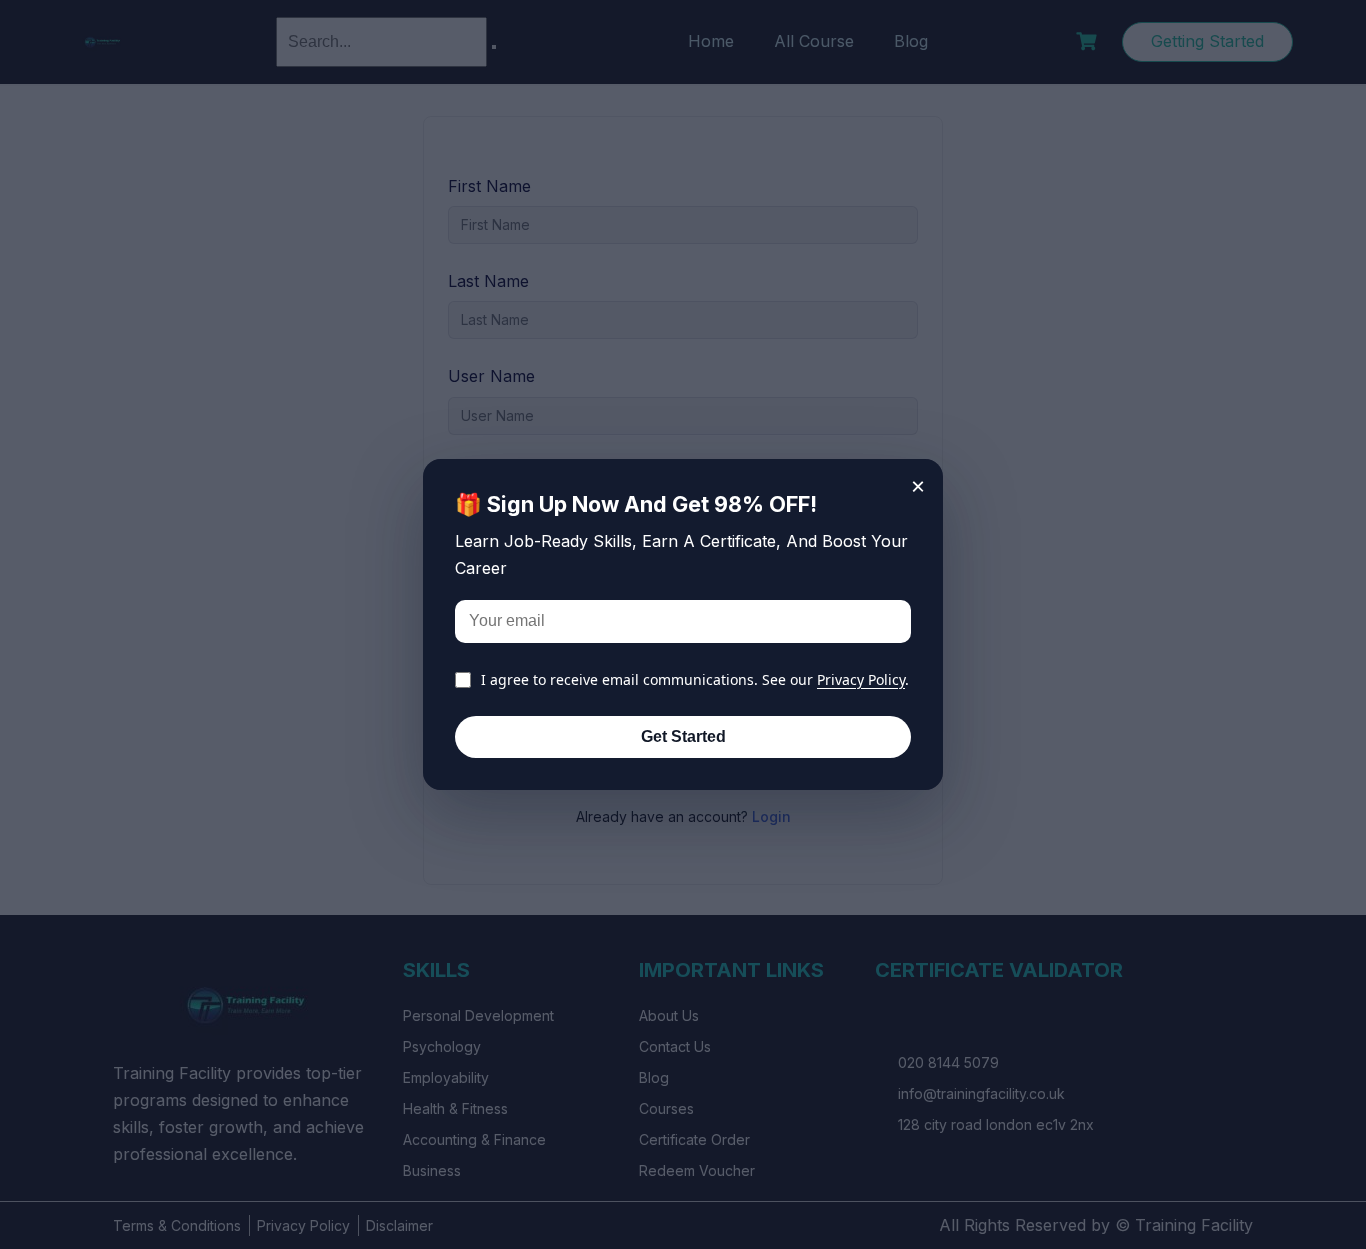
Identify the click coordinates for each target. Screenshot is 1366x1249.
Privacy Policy (861, 679)
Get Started (683, 736)
